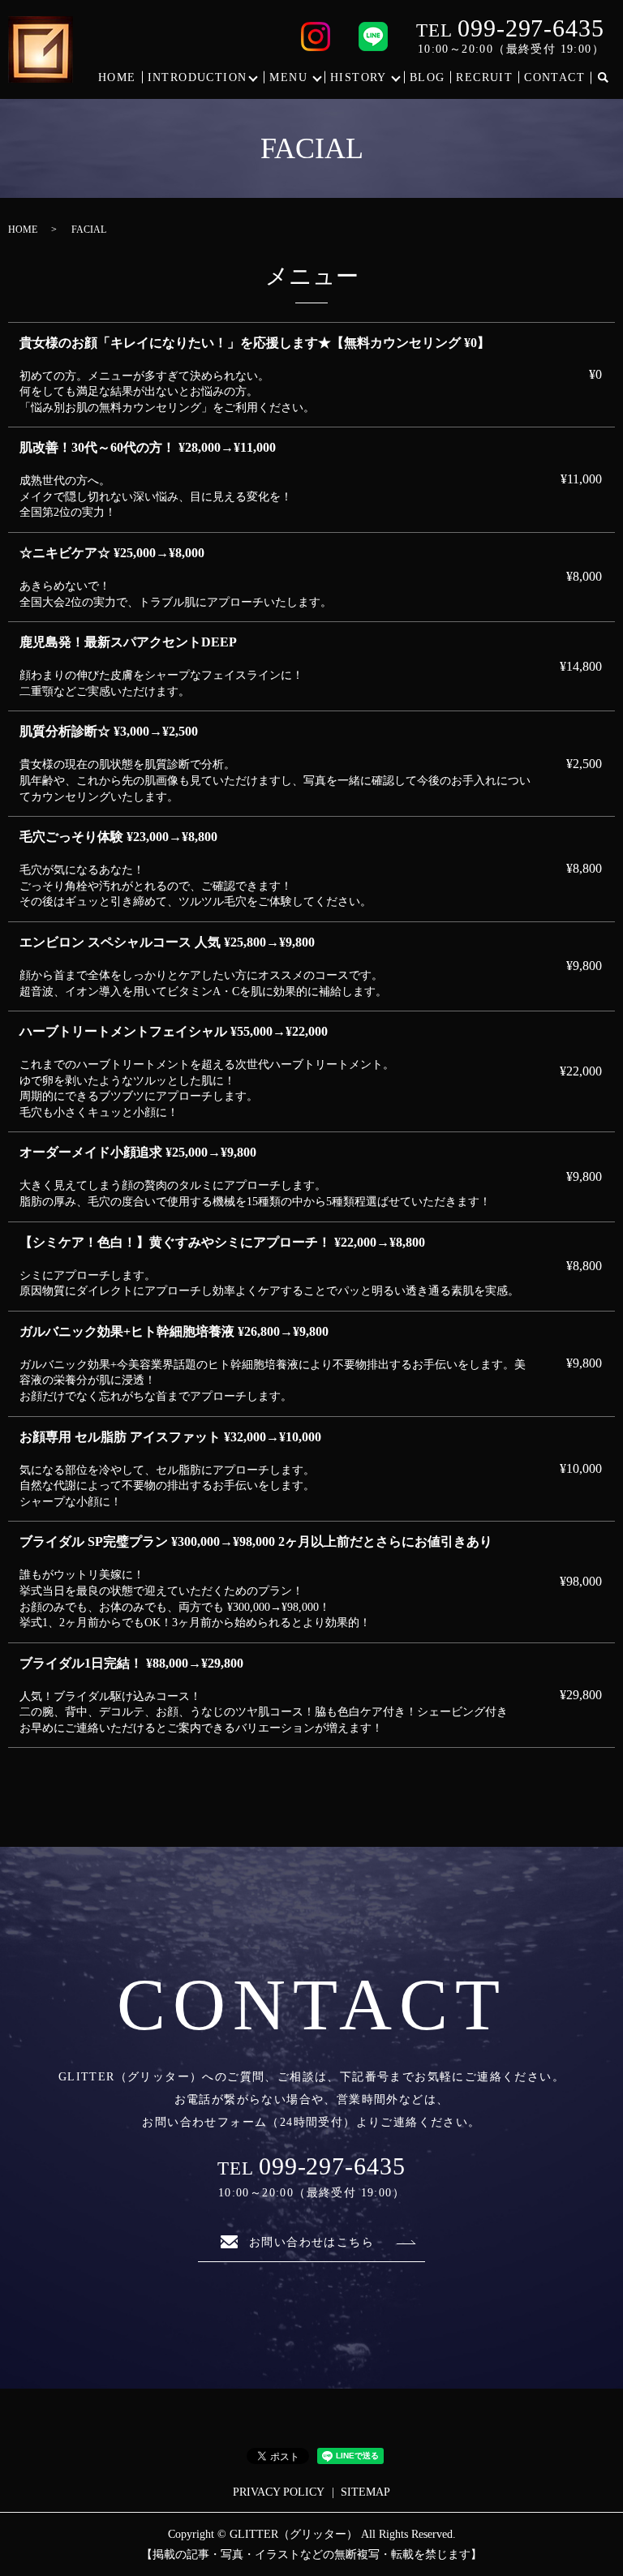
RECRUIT (484, 77)
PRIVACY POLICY (279, 2492)
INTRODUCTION (198, 77)
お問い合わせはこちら (311, 2242)
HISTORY (359, 77)
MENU (288, 77)
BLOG (428, 77)
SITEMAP (365, 2492)
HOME (117, 77)
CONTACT (554, 77)
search (603, 78)
